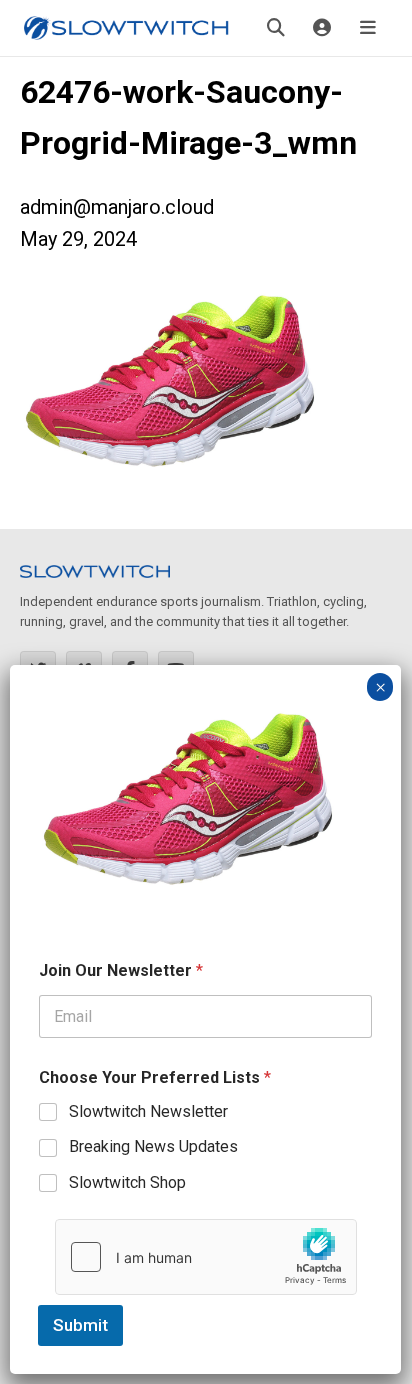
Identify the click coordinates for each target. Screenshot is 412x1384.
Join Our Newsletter (121, 970)
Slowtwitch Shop (127, 1182)
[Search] (276, 28)
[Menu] (368, 28)
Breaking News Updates (153, 1146)
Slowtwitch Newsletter (148, 1111)
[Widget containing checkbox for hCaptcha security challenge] (206, 1257)
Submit (80, 1325)
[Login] (322, 28)
